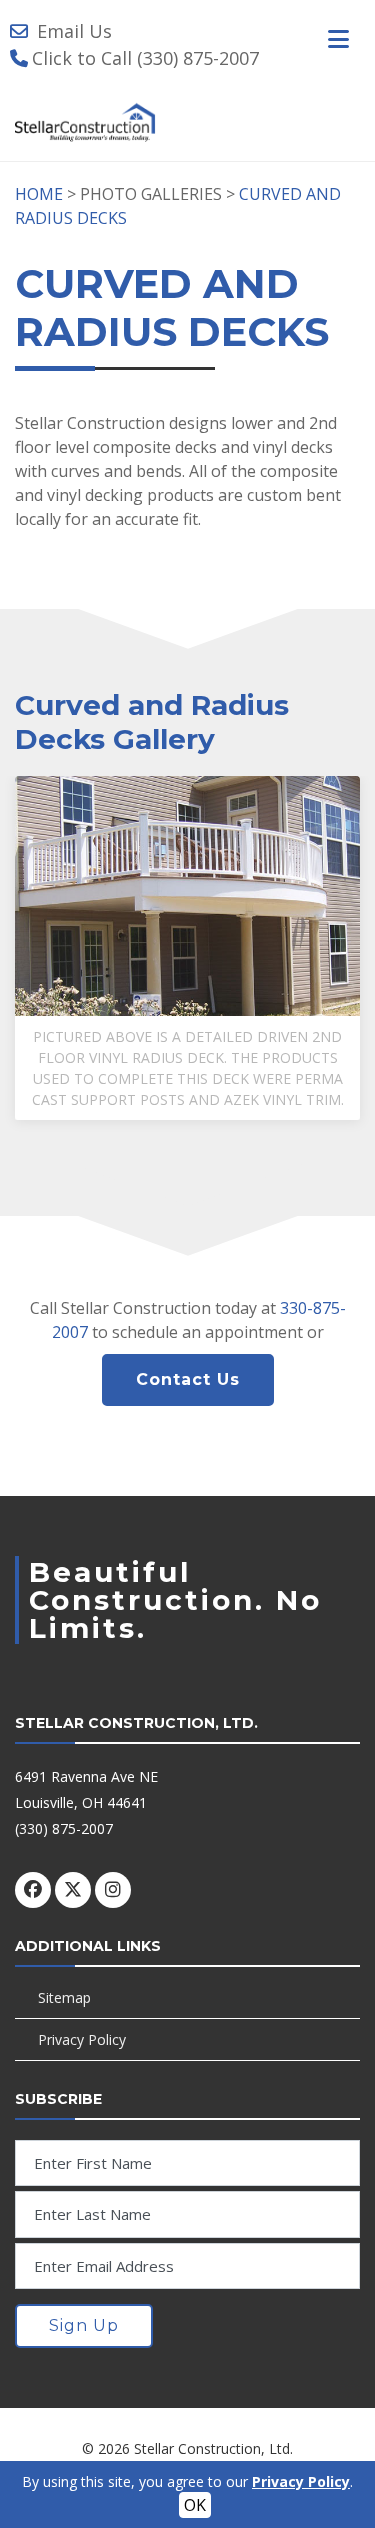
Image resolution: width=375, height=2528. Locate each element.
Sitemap (64, 1997)
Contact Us (188, 1379)
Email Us (74, 31)
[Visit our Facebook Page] (33, 1890)
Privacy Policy (82, 2039)
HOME (39, 194)
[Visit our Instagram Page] (113, 1890)
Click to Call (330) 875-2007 (145, 58)
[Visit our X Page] (73, 1890)
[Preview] (194, 904)
